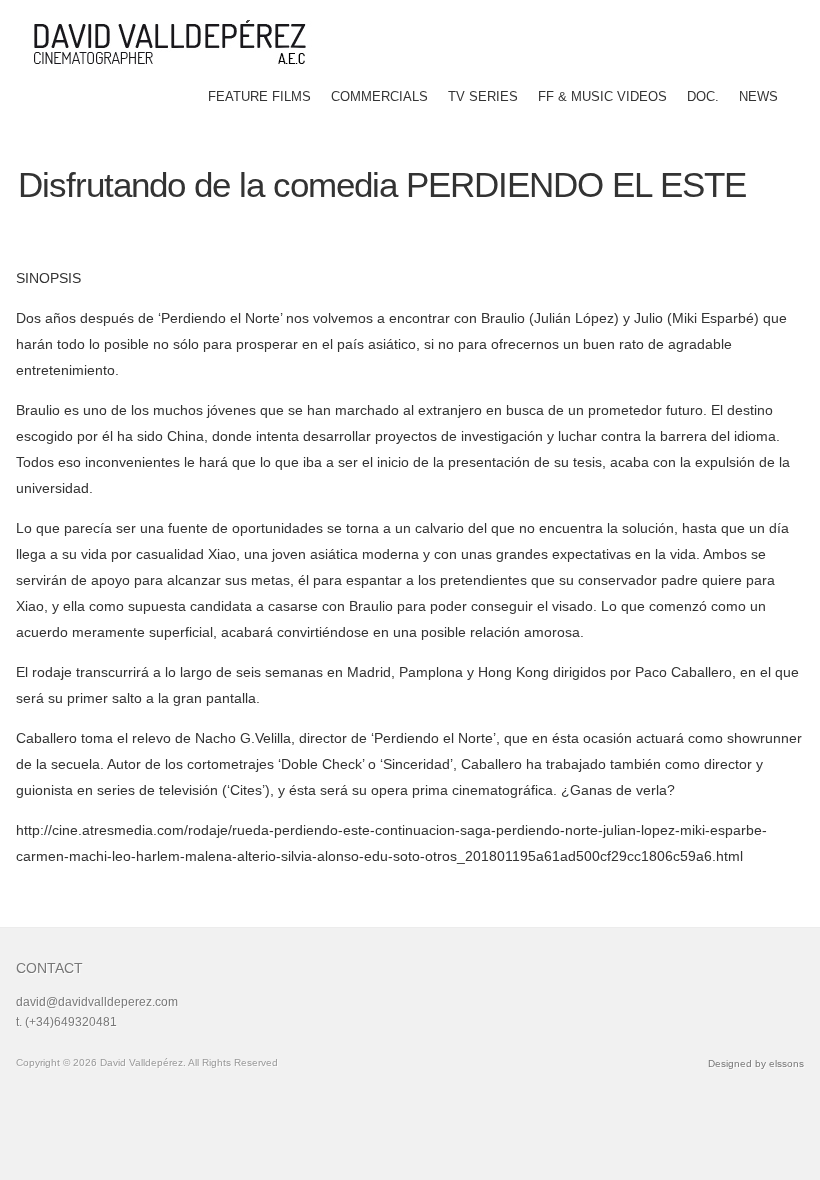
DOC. (703, 96)
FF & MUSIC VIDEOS (602, 96)
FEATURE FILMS (259, 96)
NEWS (758, 96)
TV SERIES (483, 96)
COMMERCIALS (379, 96)
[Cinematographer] (177, 42)
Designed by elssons (756, 1063)
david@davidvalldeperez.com (97, 1002)
